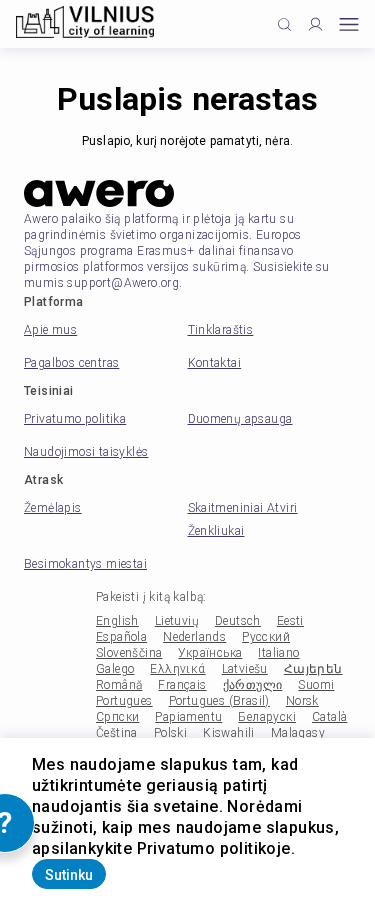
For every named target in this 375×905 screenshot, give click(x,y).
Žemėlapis (53, 508)
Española (121, 637)
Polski (170, 733)
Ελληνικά (177, 669)
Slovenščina (129, 653)
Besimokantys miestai (85, 564)
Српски (117, 717)
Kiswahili (229, 733)
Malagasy (298, 733)
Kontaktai (215, 363)
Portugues (124, 701)
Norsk (302, 701)
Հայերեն (313, 669)
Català (329, 717)
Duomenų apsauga (240, 419)
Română (119, 685)
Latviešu (245, 669)
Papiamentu (188, 717)
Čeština (117, 733)
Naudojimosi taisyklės (86, 452)
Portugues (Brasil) (219, 701)
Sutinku (69, 875)
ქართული (253, 685)
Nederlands (194, 637)
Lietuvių (177, 621)
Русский (266, 637)
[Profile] (315, 24)
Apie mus (50, 330)
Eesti (290, 621)
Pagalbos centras (71, 363)
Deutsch (238, 621)
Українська (210, 653)
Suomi (316, 685)
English (117, 621)
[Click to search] (284, 24)
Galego (115, 669)
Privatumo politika (75, 419)
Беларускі (267, 717)
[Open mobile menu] (349, 24)
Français (182, 685)
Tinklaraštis (221, 330)
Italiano (278, 653)
